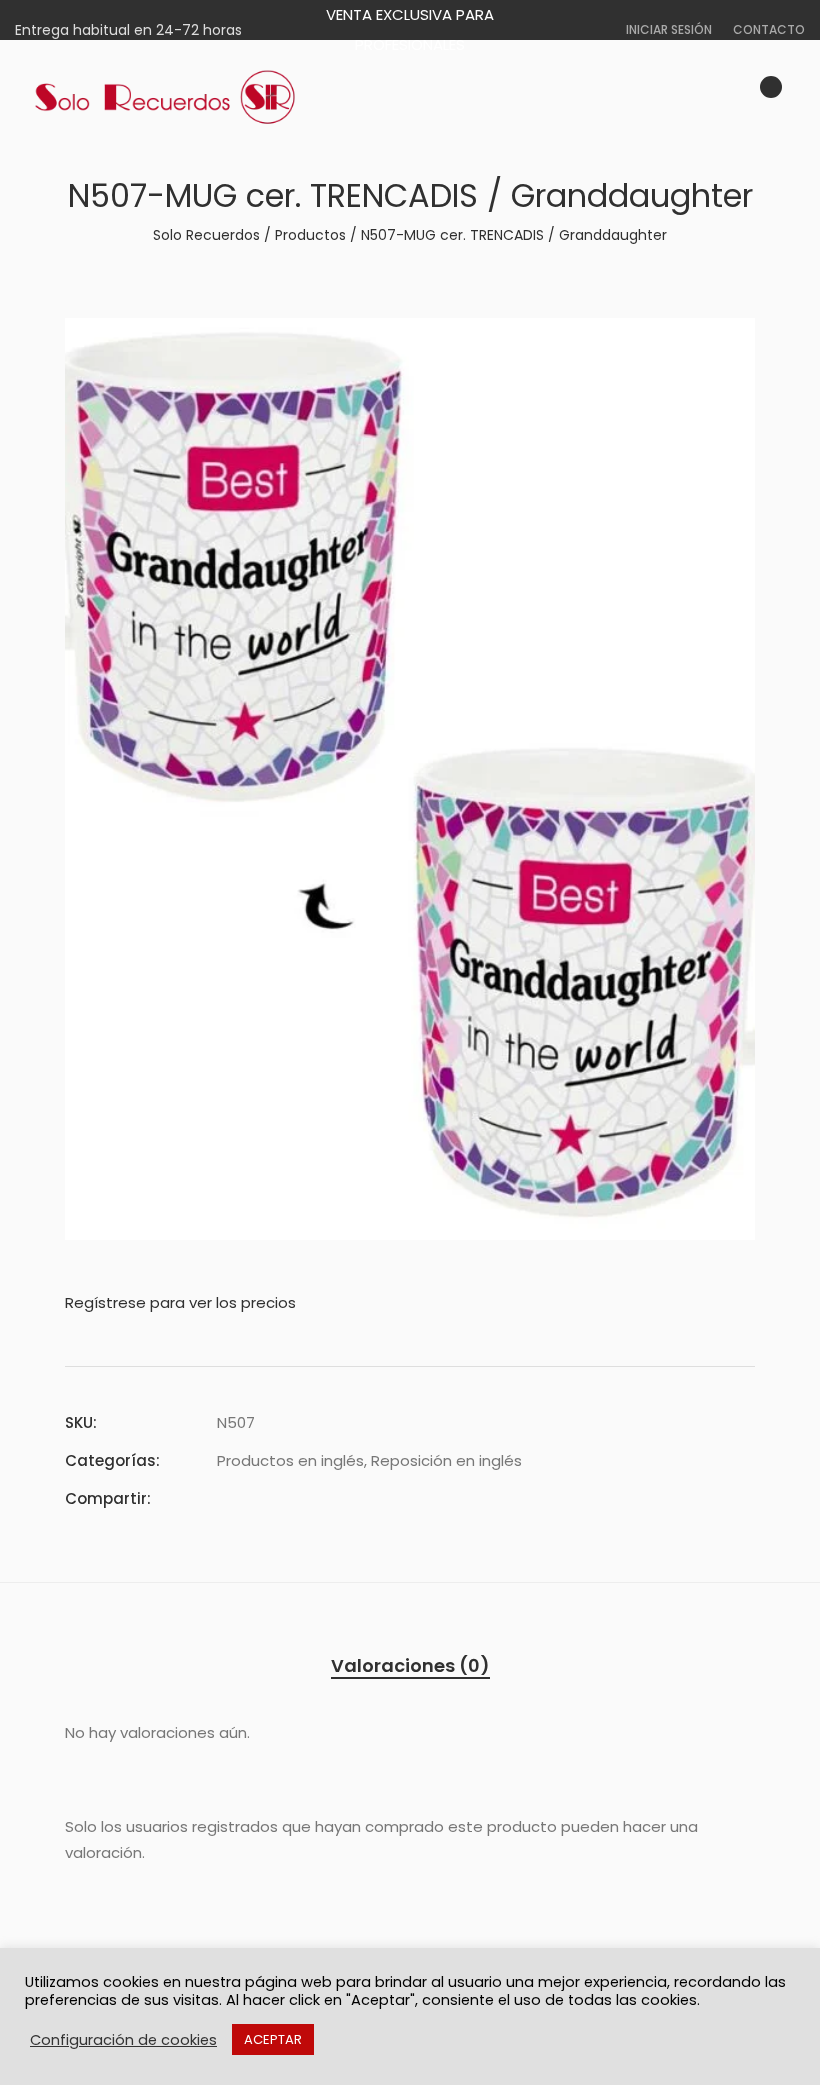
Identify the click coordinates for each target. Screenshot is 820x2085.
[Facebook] (223, 1498)
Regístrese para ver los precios (180, 1302)
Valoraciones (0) (410, 1665)
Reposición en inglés (446, 1460)
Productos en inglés (290, 1460)
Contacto (769, 29)
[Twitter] (259, 1498)
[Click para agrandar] (725, 345)
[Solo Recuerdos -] (165, 98)
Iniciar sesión (669, 29)
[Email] (331, 1498)
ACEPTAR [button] (273, 2039)
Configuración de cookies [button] (123, 2040)
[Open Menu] (796, 97)
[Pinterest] (295, 1498)
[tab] (410, 1666)
